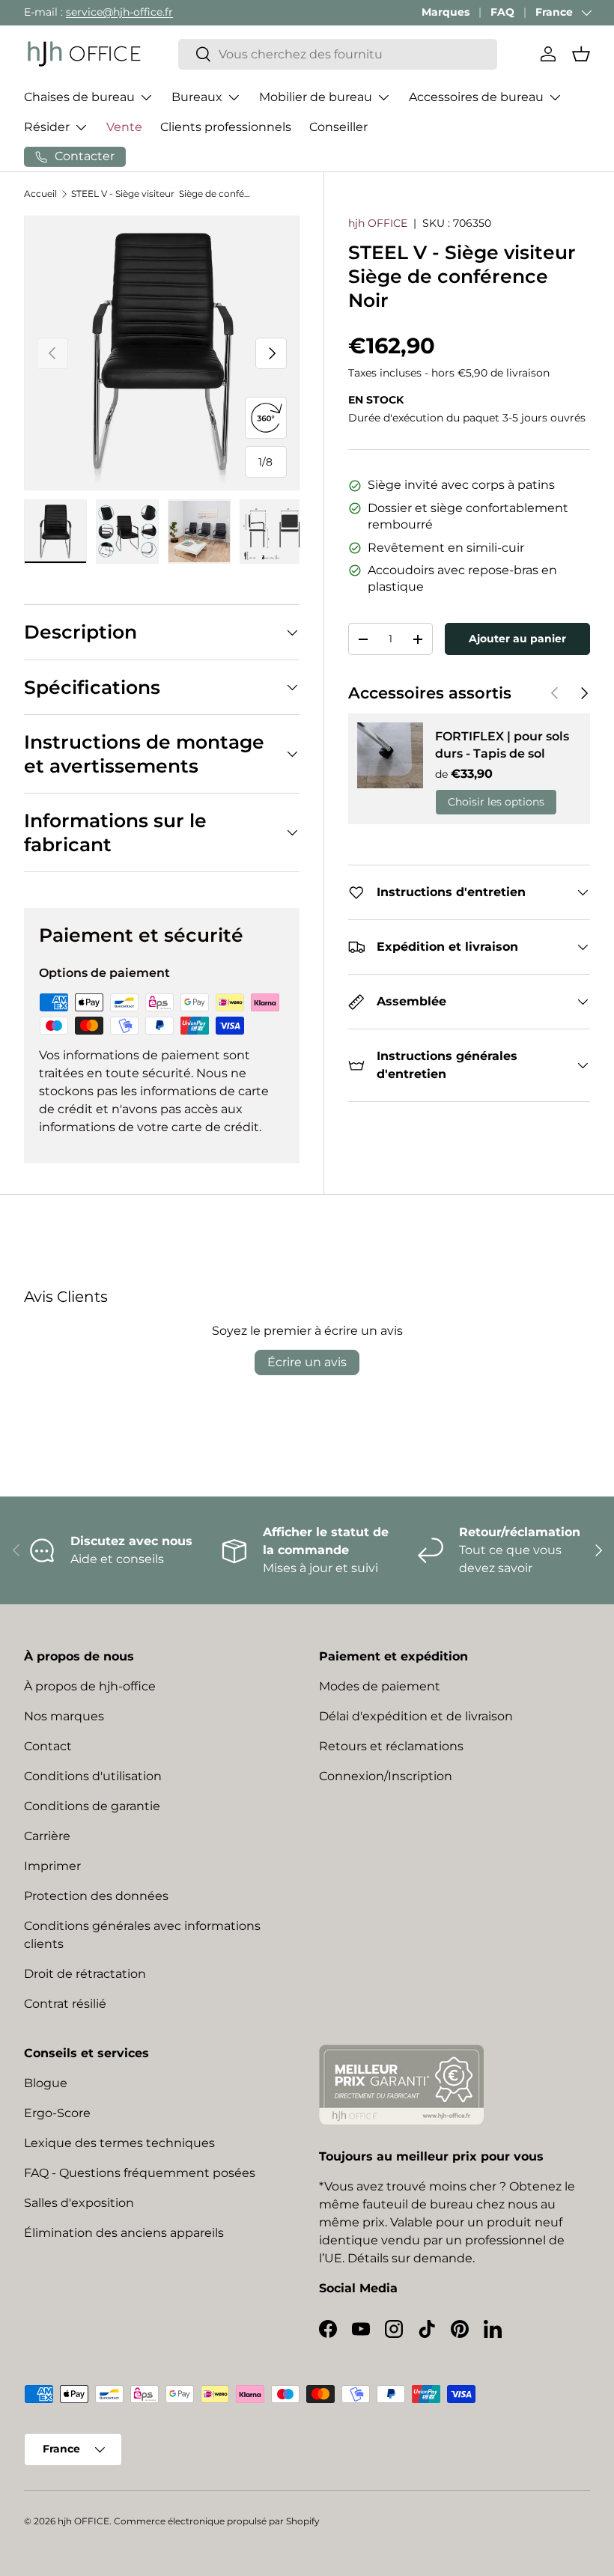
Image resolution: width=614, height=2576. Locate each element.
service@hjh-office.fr (119, 12)
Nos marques (64, 1716)
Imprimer (52, 1866)
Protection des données (96, 1896)
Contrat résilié (65, 2004)
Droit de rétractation (85, 1974)
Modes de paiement (380, 1686)
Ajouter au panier (517, 639)
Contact (48, 1746)
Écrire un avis (307, 1362)
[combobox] (338, 54)
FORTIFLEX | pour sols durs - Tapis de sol (502, 745)
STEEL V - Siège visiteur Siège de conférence (161, 194)
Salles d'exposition (79, 2203)
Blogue (46, 2083)
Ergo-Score (57, 2113)
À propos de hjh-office (90, 1686)
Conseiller (338, 127)
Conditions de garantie (92, 1806)
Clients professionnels (226, 127)
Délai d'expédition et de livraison (416, 1716)
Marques (446, 12)
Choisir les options (496, 802)
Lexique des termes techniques (119, 2143)
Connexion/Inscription (386, 1776)
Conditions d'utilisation (93, 1776)
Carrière (47, 1836)
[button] (581, 54)
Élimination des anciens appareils (124, 2233)
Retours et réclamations (391, 1746)
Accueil (40, 194)
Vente (124, 127)
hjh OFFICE (378, 223)
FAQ (502, 12)
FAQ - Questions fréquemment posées (140, 2173)
